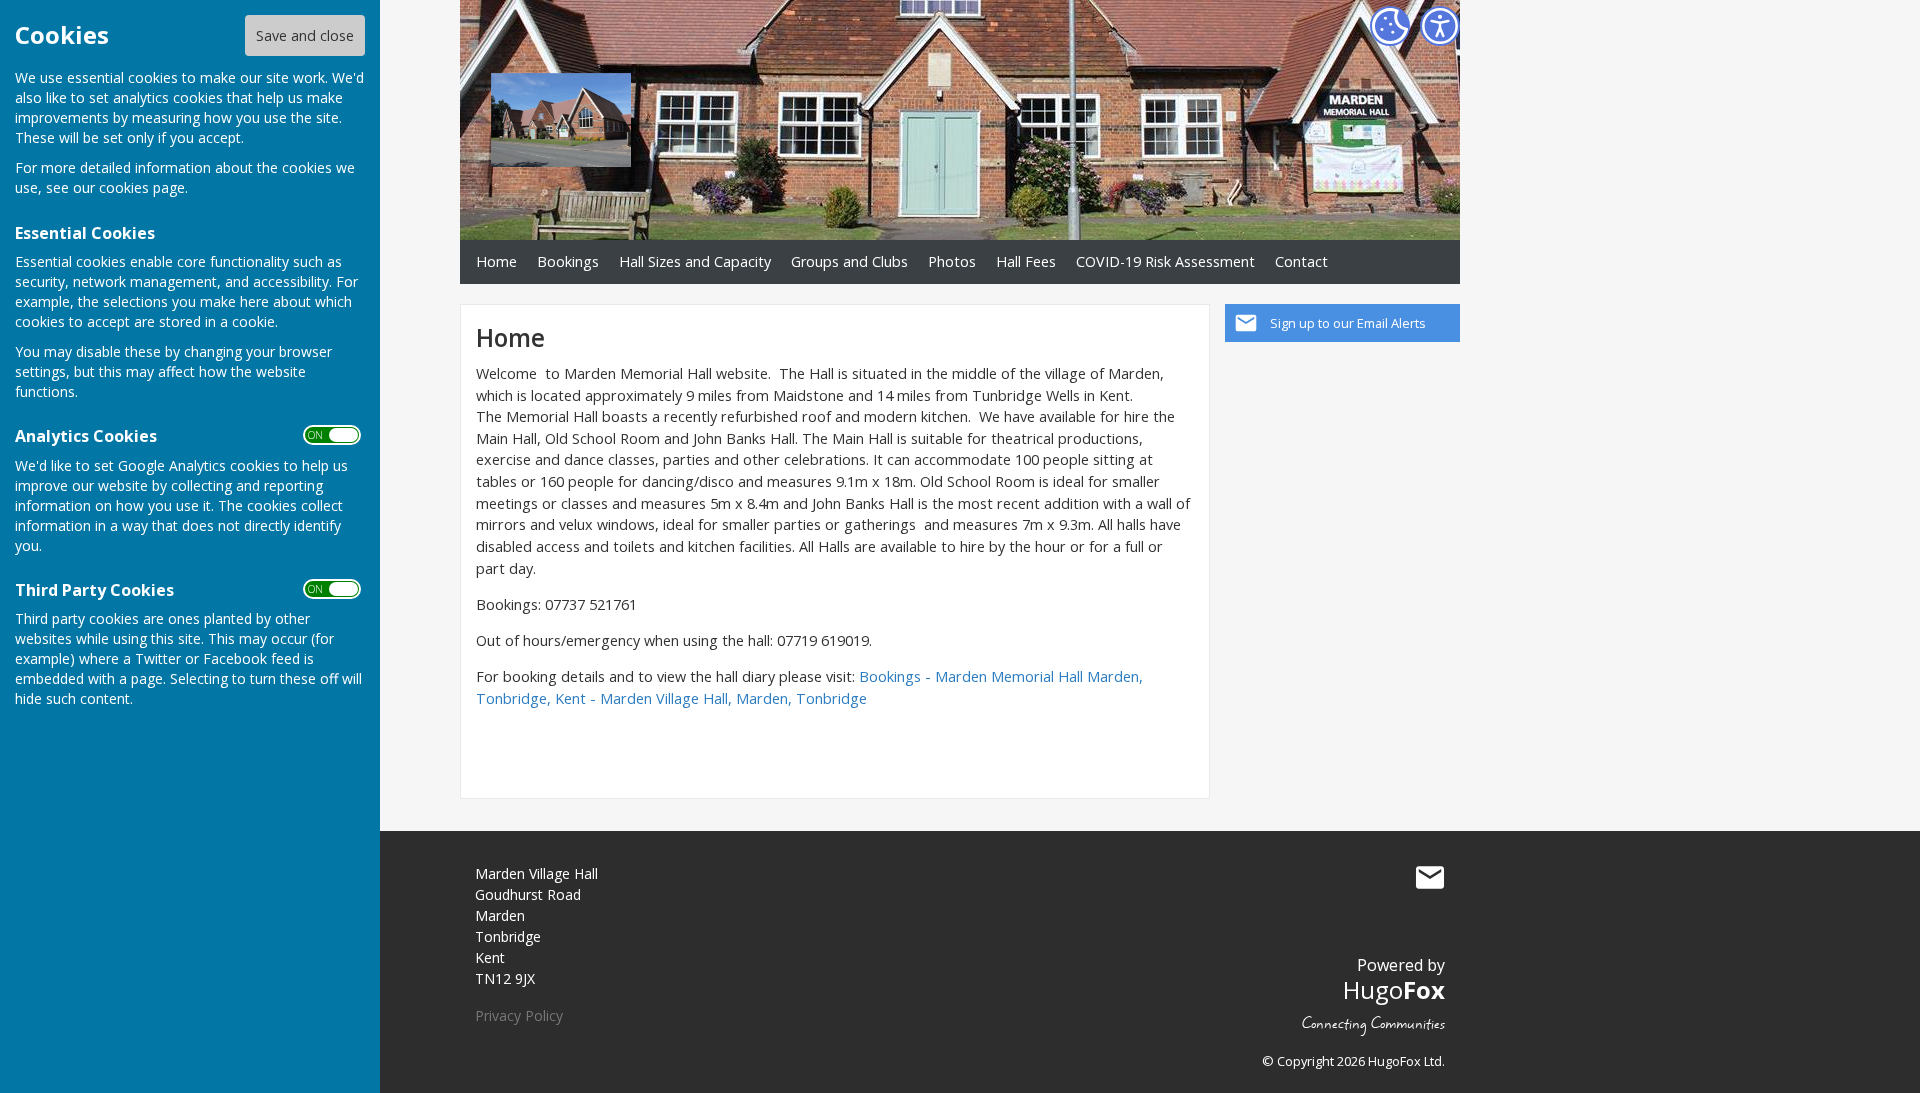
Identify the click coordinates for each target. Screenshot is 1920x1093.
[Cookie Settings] (1390, 26)
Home (496, 261)
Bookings (568, 261)
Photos (952, 261)
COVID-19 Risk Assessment (1165, 261)
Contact (1301, 261)
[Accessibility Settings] (1440, 26)
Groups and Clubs (849, 261)
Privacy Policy (519, 1015)
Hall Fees (1026, 261)
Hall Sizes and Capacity (695, 261)
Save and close (305, 35)
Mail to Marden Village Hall (1430, 878)
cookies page (142, 187)
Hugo (1394, 989)
